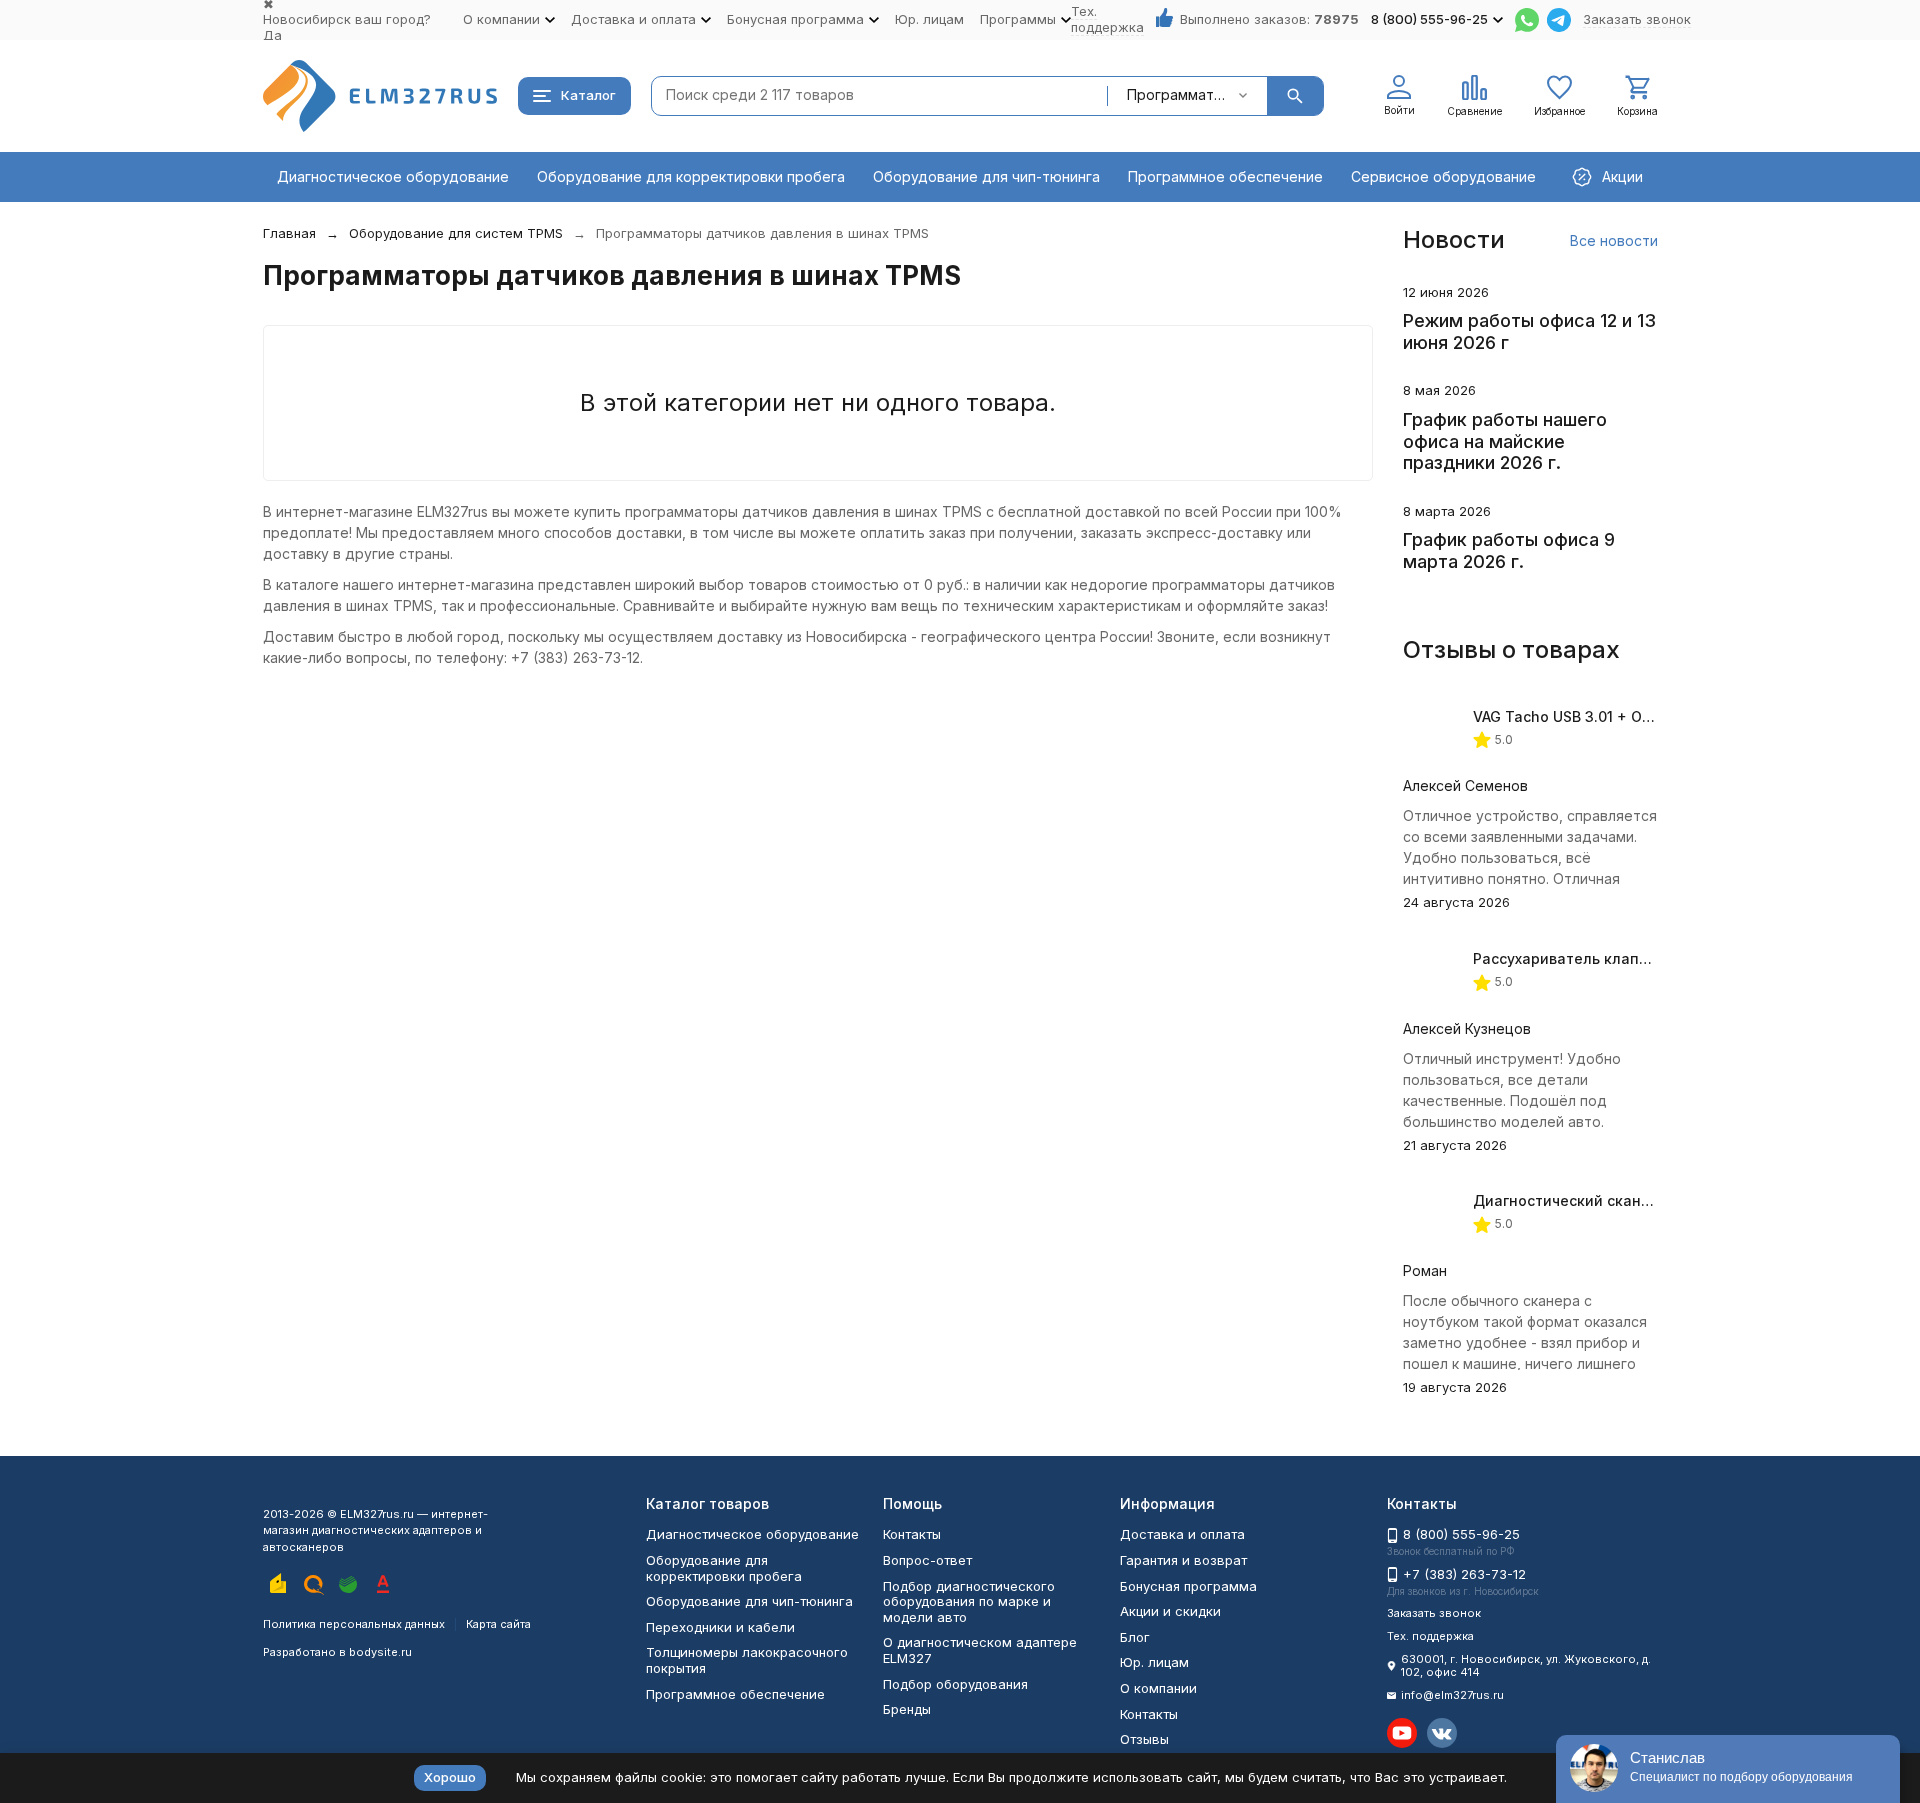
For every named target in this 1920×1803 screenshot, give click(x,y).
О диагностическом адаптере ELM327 (980, 1650)
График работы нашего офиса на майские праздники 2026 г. (1505, 441)
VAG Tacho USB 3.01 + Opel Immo (1589, 716)
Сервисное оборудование (1443, 176)
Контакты (912, 1534)
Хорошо (450, 1777)
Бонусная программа (1188, 1586)
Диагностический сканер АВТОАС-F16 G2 (1622, 1200)
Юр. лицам (929, 19)
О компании (1158, 1688)
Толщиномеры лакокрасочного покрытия (747, 1660)
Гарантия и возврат (1183, 1560)
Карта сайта (498, 1624)
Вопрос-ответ (927, 1560)
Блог (1135, 1637)
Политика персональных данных (354, 1624)
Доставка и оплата (1182, 1534)
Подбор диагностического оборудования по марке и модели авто (969, 1601)
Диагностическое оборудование (393, 176)
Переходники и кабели (720, 1627)
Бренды (907, 1709)
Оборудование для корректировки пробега (691, 176)
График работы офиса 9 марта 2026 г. (1509, 550)
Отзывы (1144, 1739)
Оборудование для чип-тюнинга (986, 176)
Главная (289, 233)
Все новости (1614, 240)
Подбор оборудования (955, 1684)
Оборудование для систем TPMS (456, 233)
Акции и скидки (1170, 1611)
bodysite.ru (380, 1652)
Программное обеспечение (1225, 176)
